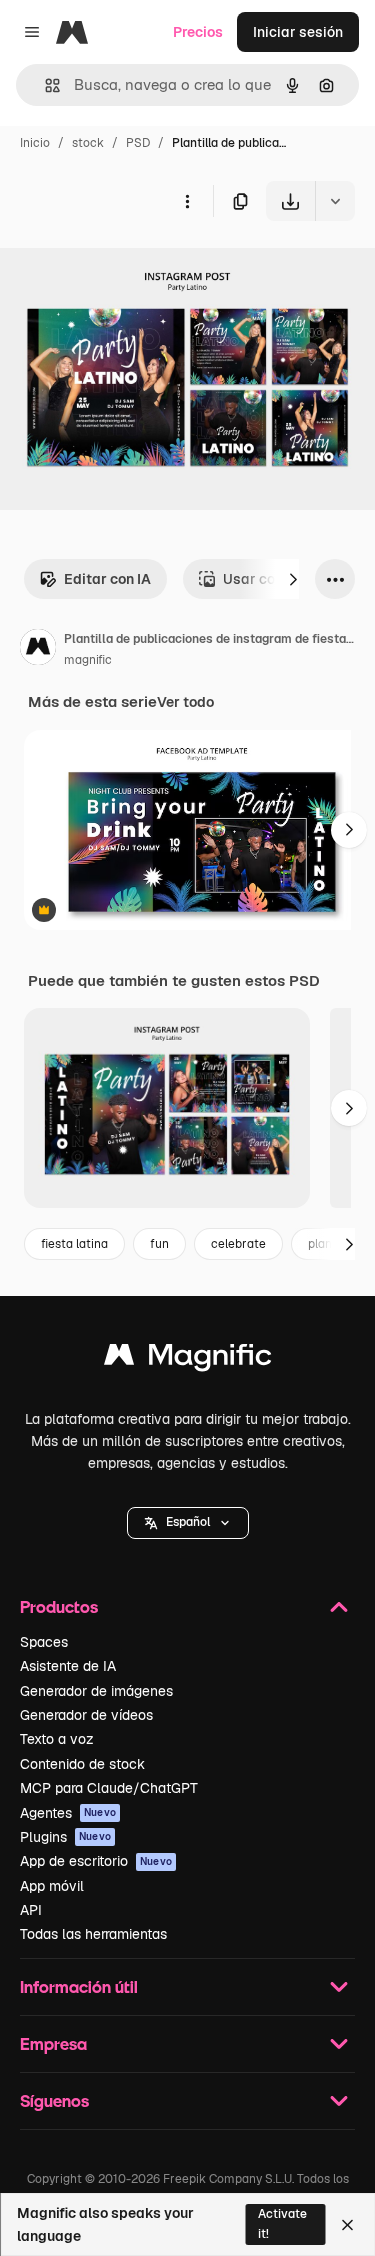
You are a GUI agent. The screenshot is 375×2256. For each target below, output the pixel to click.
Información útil (79, 1986)
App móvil (52, 1886)
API (31, 1910)
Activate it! (282, 2223)
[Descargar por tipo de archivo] (335, 201)
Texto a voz (57, 1739)
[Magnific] (188, 1359)
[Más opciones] (187, 201)
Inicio (35, 143)
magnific (88, 660)
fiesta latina (74, 1244)
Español (188, 1522)
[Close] (347, 2225)
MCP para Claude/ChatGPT (109, 1788)
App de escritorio (96, 1861)
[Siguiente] (293, 579)
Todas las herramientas (93, 1934)
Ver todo (185, 702)
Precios (198, 32)
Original (128, 267)
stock (88, 143)
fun (159, 1244)
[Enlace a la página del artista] (38, 650)
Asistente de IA (68, 1666)
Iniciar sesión (298, 32)
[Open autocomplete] (44, 85)
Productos (59, 1606)
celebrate (238, 1244)
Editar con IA (107, 579)
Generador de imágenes (96, 1691)
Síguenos (54, 2100)
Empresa (53, 2043)
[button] (188, 1523)
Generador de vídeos (86, 1715)
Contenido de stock (82, 1764)
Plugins (65, 1837)
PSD (138, 143)
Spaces (44, 1642)
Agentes (68, 1813)
